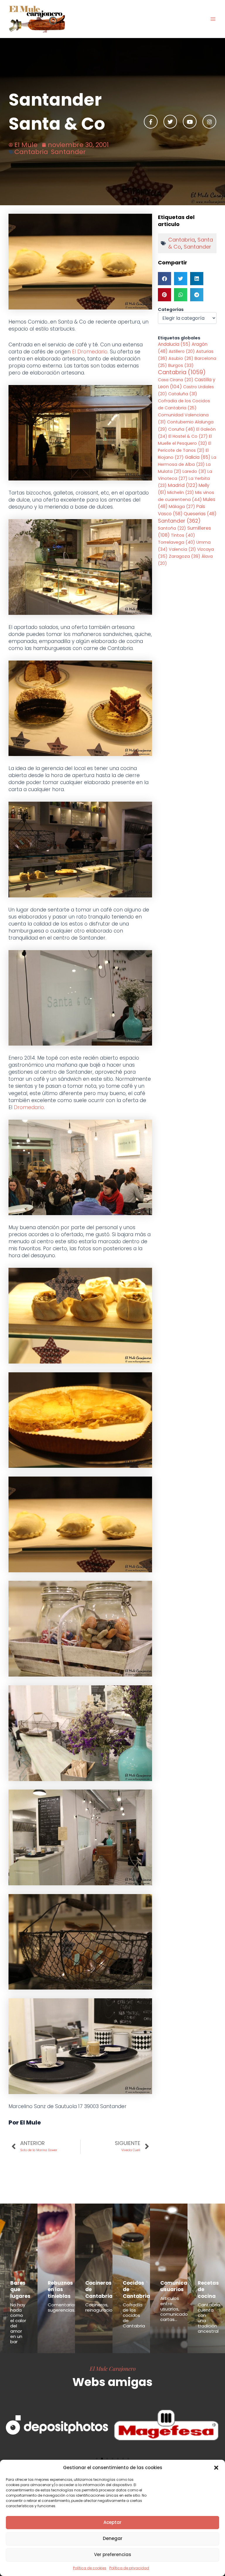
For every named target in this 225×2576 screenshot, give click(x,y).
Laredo (194, 471)
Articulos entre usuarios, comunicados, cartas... (176, 2309)
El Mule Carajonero (113, 2368)
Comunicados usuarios (179, 2286)
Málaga (182, 507)
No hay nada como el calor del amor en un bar (18, 2323)
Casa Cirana (176, 380)
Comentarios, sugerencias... (63, 2307)
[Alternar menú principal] (213, 19)
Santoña (172, 528)
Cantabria (31, 152)
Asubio (181, 358)
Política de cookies (90, 2568)
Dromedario (29, 1107)
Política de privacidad (129, 2568)
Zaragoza (185, 556)
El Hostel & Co (188, 436)
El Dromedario (90, 352)
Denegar (113, 2538)
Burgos (181, 365)
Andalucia (174, 344)
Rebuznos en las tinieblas (60, 2289)
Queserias (200, 514)
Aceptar (112, 2522)
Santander (68, 152)
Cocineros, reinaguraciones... (104, 2307)
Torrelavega (177, 542)
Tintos (183, 535)
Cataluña (183, 394)
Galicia (198, 457)
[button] (216, 2468)
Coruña (182, 429)
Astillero (182, 351)
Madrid (183, 485)
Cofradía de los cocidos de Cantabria (134, 2315)
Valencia (182, 549)
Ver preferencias (113, 2554)
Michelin (181, 492)
